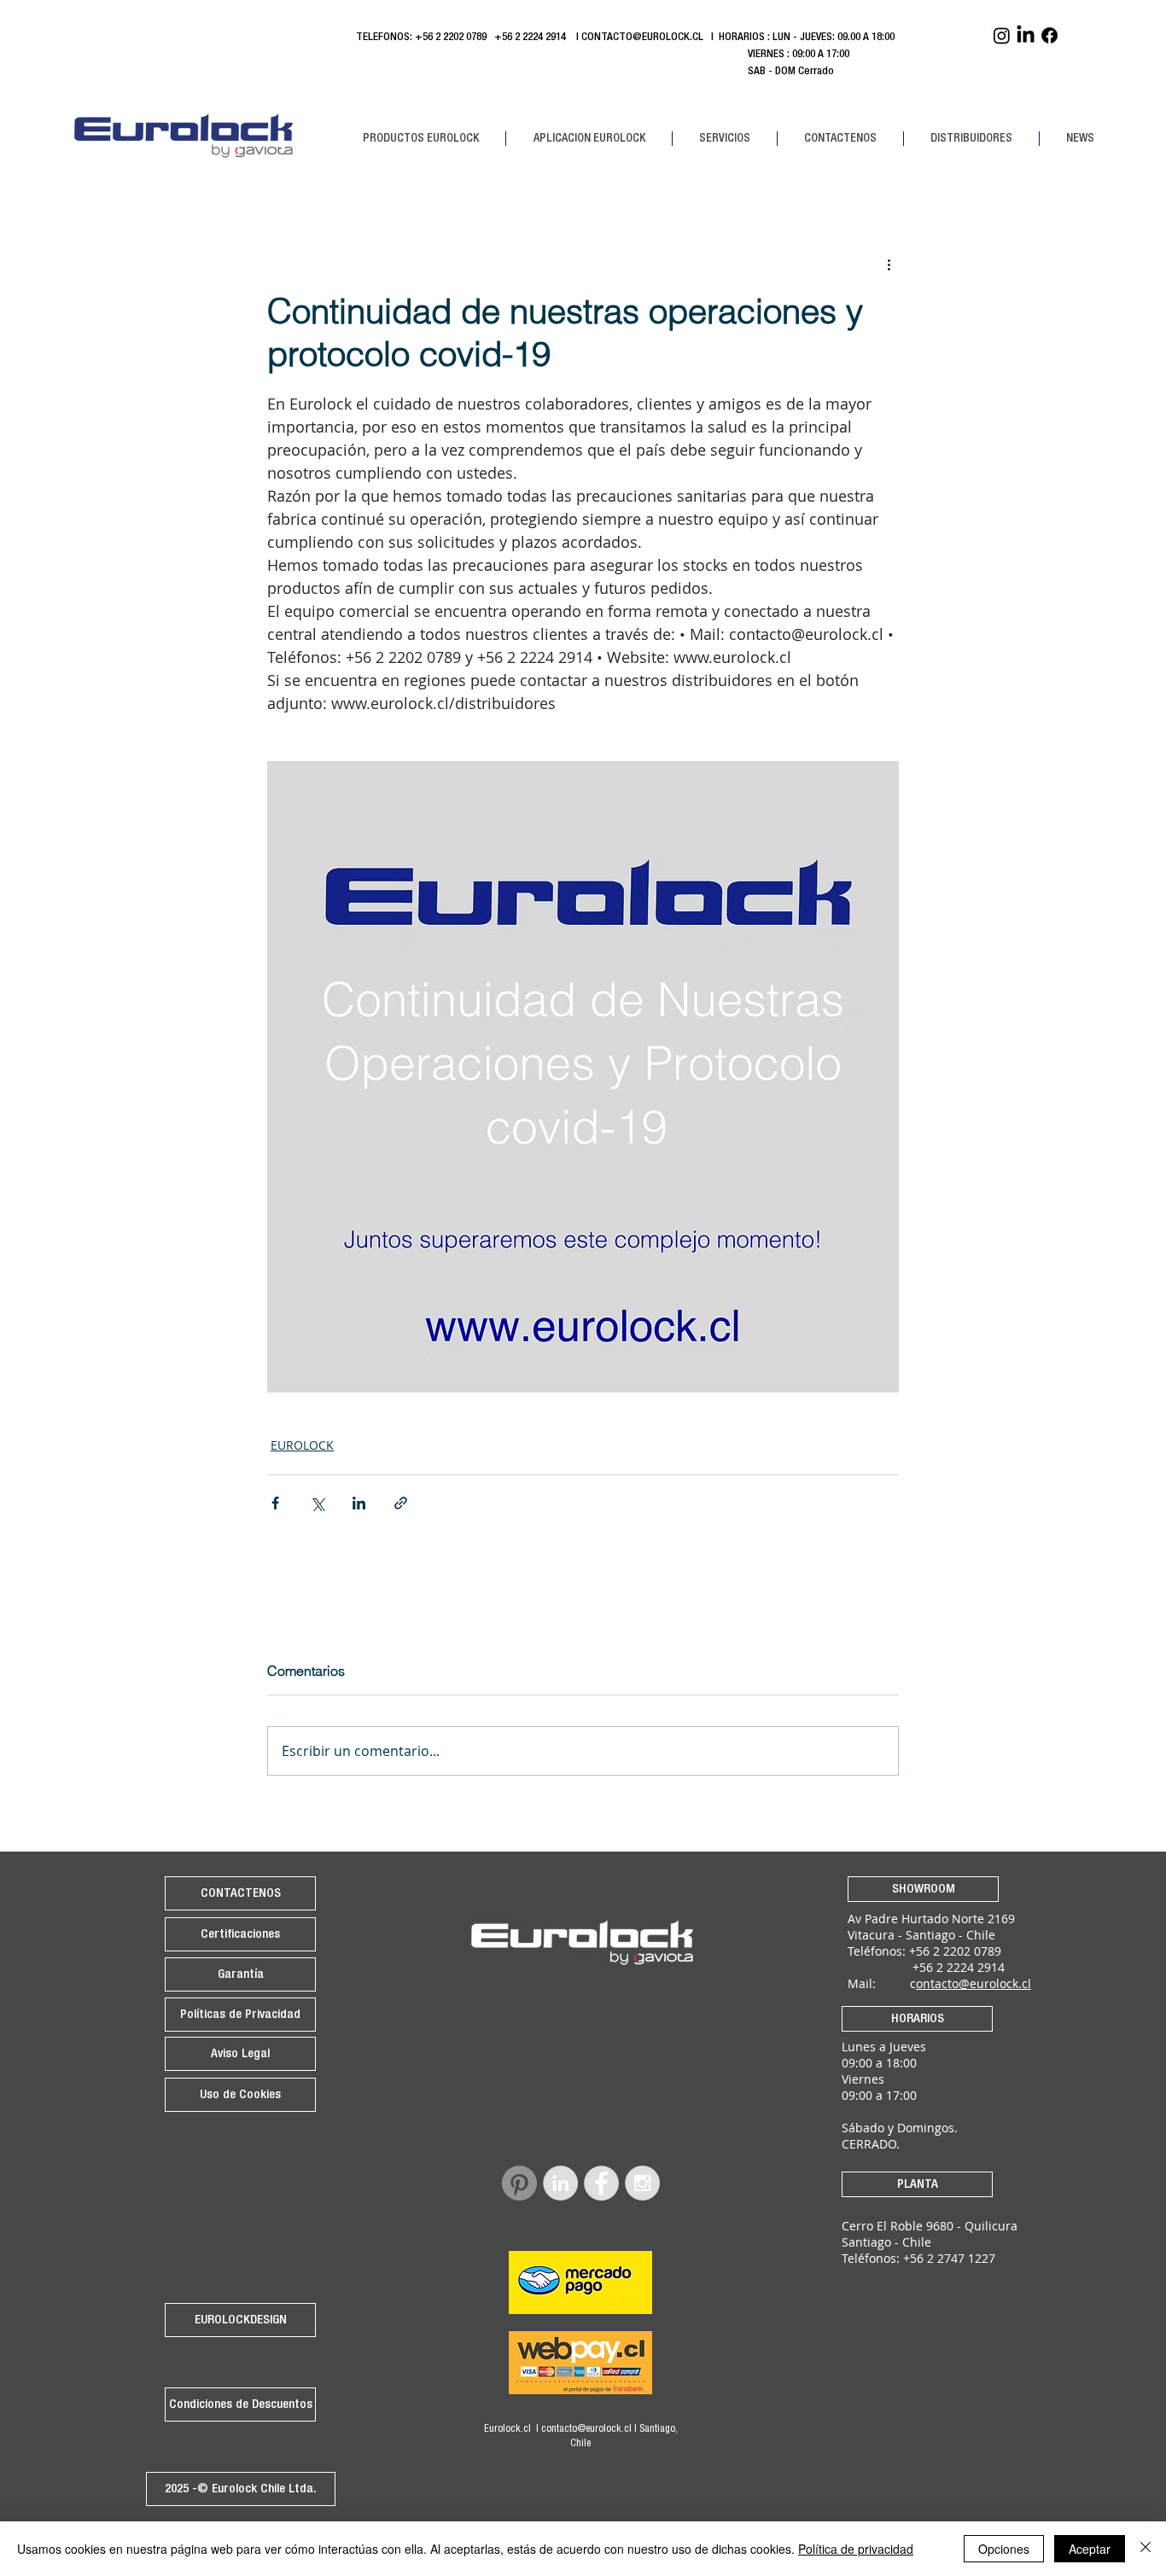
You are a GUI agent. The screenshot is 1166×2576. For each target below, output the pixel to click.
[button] (420, 139)
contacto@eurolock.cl (586, 2429)
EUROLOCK (302, 1445)
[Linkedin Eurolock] (1026, 35)
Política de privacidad (856, 2549)
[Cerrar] (1146, 2549)
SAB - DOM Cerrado (595, 72)
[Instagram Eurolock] (1002, 35)
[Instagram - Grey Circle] (642, 2183)
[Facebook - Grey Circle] (601, 2183)
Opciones (1004, 2549)
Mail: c (882, 1983)
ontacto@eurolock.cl (974, 1983)
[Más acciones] (889, 265)
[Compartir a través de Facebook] (275, 1503)
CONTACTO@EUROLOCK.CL (642, 38)
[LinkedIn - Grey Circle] (560, 2183)
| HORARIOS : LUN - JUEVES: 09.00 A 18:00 (804, 38)
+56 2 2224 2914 (533, 38)
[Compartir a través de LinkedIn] (359, 1503)
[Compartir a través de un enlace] (401, 1503)
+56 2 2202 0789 (451, 38)
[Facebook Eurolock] (1049, 35)
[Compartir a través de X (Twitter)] (317, 1503)
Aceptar (1090, 2549)
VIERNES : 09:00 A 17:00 (603, 55)
